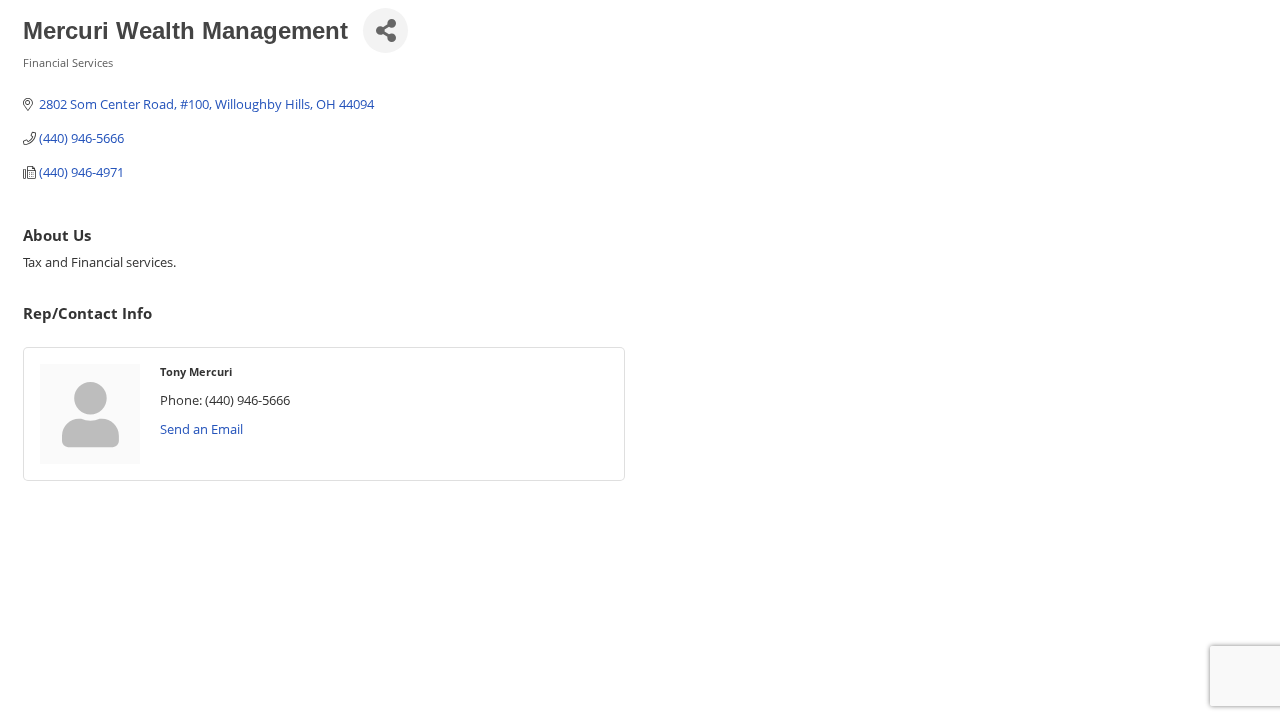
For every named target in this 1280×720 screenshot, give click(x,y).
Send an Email (201, 429)
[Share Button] (385, 30)
